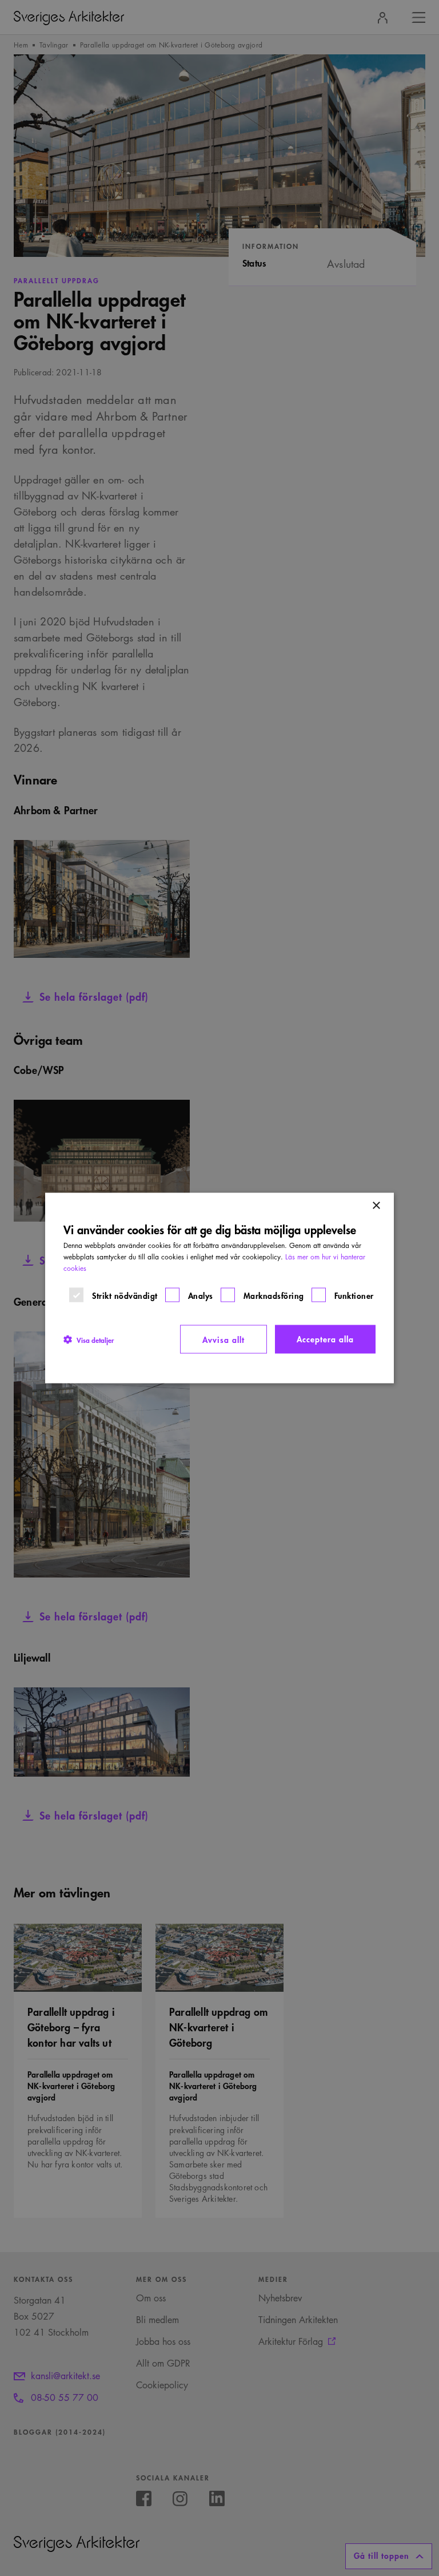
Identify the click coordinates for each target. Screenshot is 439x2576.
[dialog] (219, 1288)
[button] (89, 1339)
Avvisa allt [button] (224, 1339)
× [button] (376, 1206)
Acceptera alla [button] (325, 1339)
